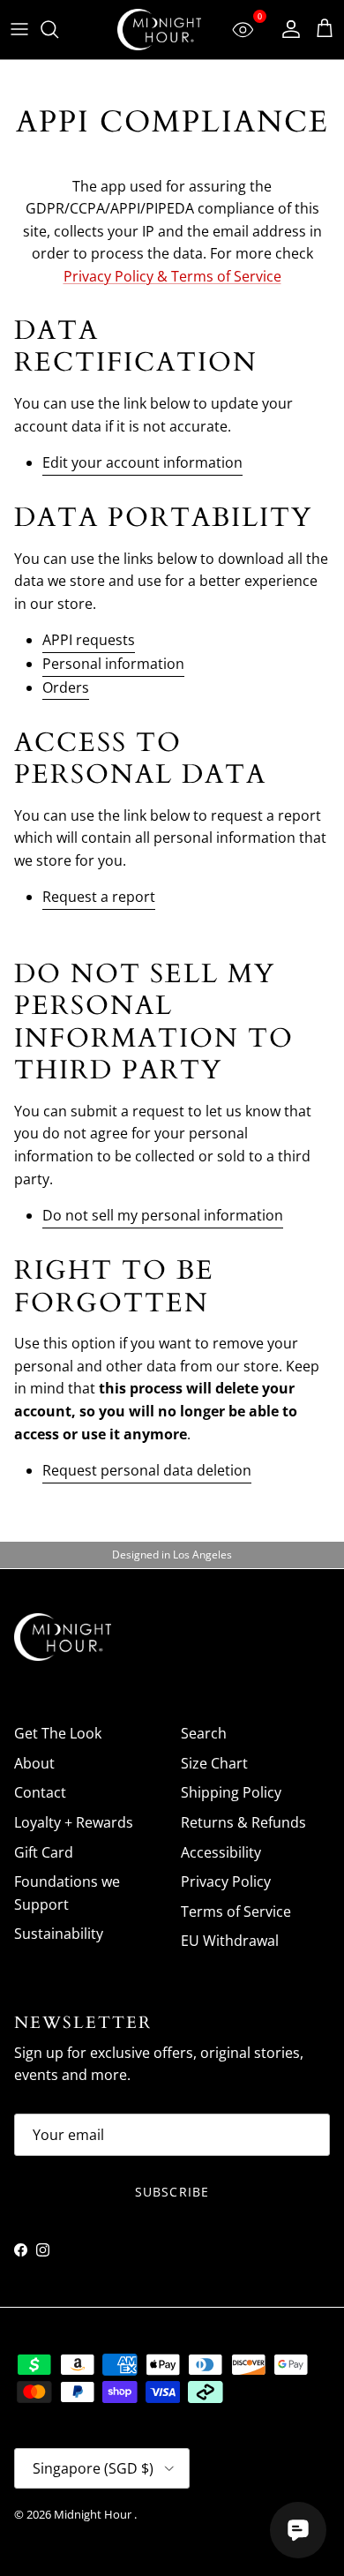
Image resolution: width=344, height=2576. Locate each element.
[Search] (58, 29)
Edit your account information (142, 462)
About (34, 1763)
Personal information (113, 664)
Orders (66, 687)
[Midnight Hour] (159, 30)
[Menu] (19, 29)
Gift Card (44, 1852)
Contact (40, 1792)
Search (204, 1733)
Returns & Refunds (243, 1822)
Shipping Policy (231, 1792)
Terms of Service (236, 1911)
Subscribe (172, 2192)
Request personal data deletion (147, 1470)
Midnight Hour (94, 2514)
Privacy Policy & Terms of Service (172, 276)
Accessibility (221, 1852)
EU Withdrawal (230, 1941)
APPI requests (89, 640)
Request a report (99, 897)
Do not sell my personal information (163, 1215)
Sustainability (59, 1934)
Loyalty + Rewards (74, 1822)
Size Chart (214, 1763)
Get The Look (58, 1733)
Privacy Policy (226, 1881)
